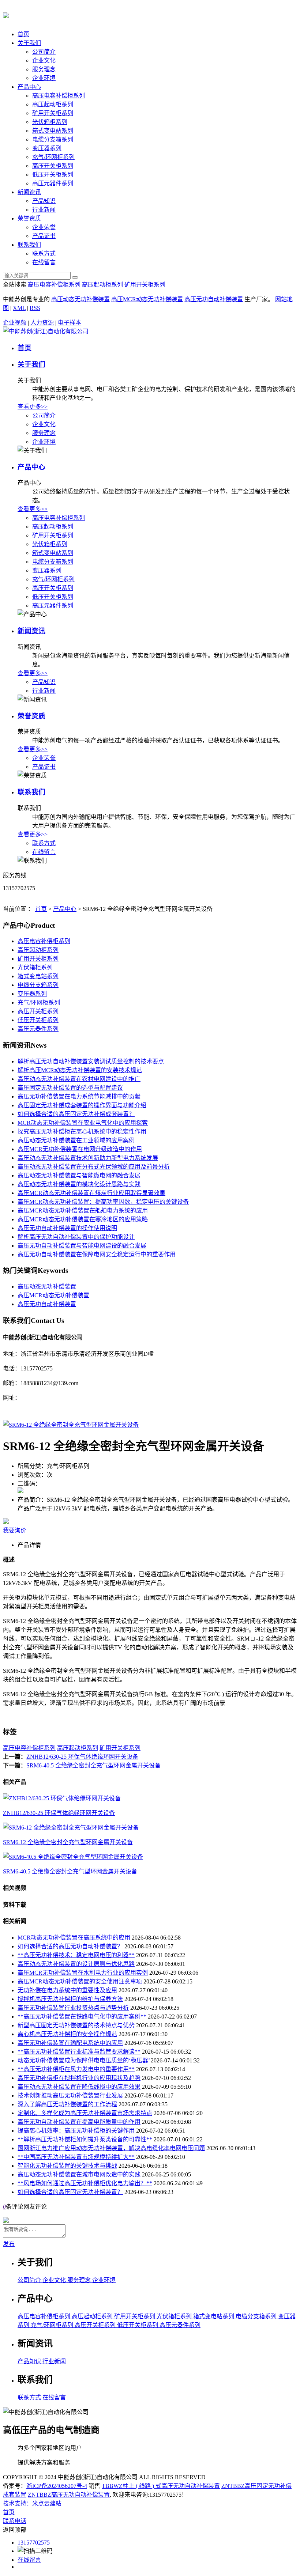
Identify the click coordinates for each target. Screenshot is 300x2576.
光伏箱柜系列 (50, 122)
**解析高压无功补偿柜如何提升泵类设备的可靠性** (85, 2139)
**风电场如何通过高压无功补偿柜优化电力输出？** (85, 2183)
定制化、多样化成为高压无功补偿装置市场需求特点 (85, 2113)
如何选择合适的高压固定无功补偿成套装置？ (76, 1114)
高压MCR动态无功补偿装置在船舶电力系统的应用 (83, 1211)
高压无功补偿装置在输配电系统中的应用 (70, 2043)
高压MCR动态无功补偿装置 (147, 299)
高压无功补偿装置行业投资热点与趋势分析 (73, 2008)
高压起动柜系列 (53, 104)
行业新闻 (44, 210)
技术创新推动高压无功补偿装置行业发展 (70, 2095)
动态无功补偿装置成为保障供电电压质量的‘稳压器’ (84, 2060)
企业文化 (44, 60)
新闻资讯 (29, 192)
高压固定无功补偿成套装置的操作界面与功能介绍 (82, 1105)
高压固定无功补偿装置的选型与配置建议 (70, 1088)
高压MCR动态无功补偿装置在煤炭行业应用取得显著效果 (91, 1193)
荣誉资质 (29, 218)
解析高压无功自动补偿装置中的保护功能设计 (76, 1237)
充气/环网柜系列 (53, 157)
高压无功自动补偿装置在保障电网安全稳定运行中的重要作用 (97, 1254)
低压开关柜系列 (53, 175)
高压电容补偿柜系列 (59, 96)
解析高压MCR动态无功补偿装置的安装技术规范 (80, 1070)
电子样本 (70, 323)
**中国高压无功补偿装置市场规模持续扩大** (76, 2157)
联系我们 (29, 245)
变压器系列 (47, 148)
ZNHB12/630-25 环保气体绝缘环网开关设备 (82, 1757)
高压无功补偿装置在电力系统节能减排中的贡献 (79, 1096)
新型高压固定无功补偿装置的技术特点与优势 (76, 2025)
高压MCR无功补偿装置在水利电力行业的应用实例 (83, 1973)
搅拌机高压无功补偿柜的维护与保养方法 (70, 1999)
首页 (23, 34)
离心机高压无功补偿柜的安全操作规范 (67, 2034)
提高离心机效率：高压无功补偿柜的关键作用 (76, 2131)
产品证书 (44, 236)
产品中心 (29, 87)
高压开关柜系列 (53, 166)
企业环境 (44, 78)
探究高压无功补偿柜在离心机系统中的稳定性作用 (82, 1132)
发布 (9, 2244)
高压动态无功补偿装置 (80, 299)
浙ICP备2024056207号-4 (57, 2486)
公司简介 (44, 52)
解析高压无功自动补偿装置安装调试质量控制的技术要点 (91, 1061)
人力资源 (42, 323)
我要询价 (15, 1530)
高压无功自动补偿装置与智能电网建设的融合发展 (82, 1246)
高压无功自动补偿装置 (214, 299)
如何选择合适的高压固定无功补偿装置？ (70, 2192)
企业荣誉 (44, 227)
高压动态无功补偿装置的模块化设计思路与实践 (79, 1184)
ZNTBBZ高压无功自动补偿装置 (69, 2495)
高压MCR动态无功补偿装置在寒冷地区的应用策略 (83, 1219)
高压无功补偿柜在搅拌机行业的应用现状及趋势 (79, 2078)
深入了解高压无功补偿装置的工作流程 (67, 2104)
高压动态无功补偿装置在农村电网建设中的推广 (79, 1079)
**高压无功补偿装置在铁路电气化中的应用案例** (82, 2017)
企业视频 (15, 323)
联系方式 (44, 254)
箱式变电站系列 (53, 131)
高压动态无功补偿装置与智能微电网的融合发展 (79, 1175)
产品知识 (44, 201)
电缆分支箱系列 (53, 139)
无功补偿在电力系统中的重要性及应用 (67, 1990)
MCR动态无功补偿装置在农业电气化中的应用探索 (83, 1123)
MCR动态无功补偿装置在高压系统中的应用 (74, 1938)
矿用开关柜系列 (53, 113)
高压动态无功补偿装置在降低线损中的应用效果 (79, 2087)
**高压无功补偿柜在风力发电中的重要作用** (76, 2069)
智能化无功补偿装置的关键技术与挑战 (67, 2166)
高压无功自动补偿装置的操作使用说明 (67, 1228)
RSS (35, 308)
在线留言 (44, 262)
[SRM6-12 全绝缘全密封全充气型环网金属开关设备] (71, 1425)
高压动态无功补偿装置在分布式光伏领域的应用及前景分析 (94, 1167)
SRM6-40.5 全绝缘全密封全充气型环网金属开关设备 (93, 1765)
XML (19, 308)
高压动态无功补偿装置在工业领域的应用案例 (76, 1140)
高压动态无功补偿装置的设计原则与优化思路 (76, 1964)
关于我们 (29, 43)
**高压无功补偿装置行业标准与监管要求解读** (79, 2052)
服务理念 (44, 69)
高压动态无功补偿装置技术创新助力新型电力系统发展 (88, 1158)
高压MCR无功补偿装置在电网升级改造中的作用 (80, 1149)
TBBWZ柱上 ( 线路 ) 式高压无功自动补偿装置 (161, 2486)
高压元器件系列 (53, 183)
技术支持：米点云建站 (32, 2503)
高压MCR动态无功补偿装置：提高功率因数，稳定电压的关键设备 (103, 1202)
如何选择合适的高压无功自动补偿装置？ (70, 1946)
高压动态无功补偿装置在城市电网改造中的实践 (79, 2174)
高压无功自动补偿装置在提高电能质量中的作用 (79, 2122)
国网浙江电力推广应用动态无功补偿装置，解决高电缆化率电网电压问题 (111, 2148)
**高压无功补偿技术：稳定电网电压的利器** (76, 1955)
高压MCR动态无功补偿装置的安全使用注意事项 (80, 1981)
